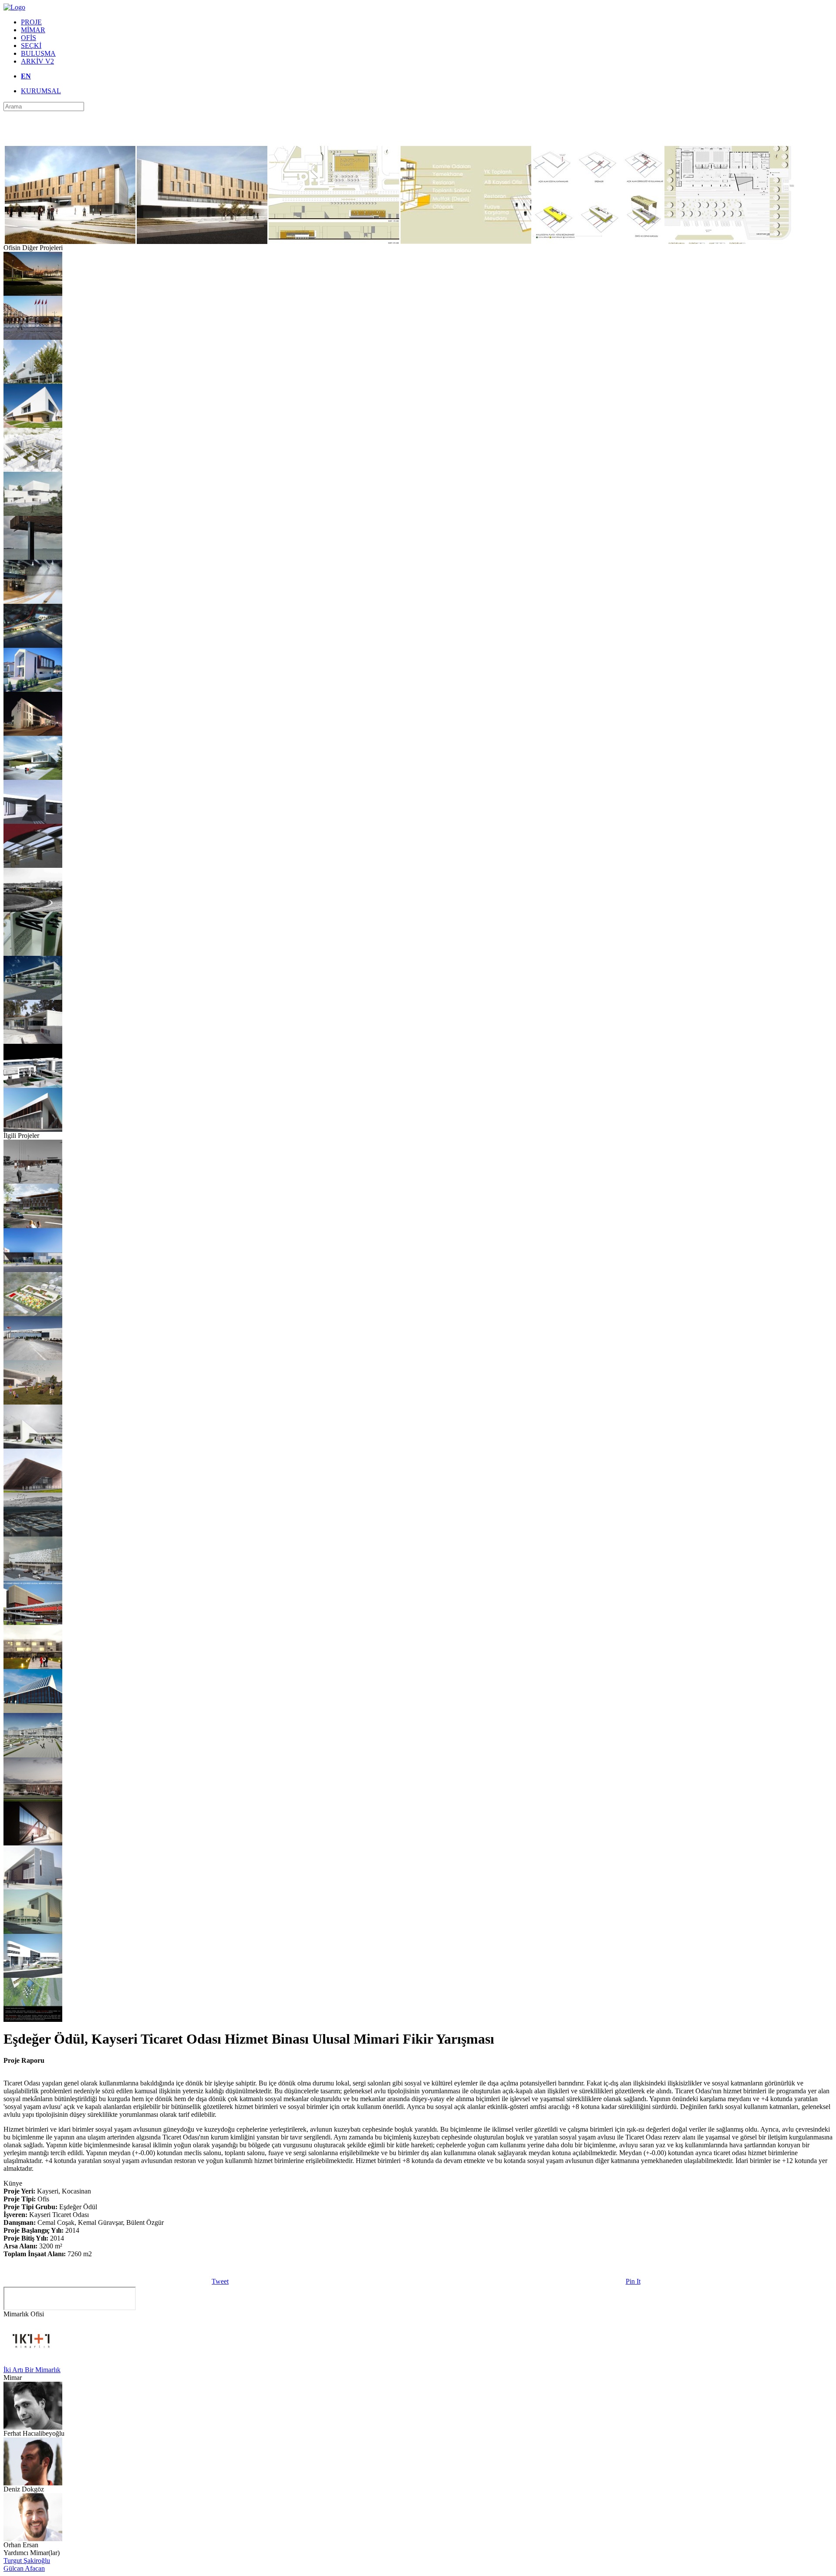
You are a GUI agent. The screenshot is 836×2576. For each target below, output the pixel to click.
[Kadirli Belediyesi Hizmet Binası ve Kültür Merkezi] (33, 733)
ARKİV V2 (37, 61)
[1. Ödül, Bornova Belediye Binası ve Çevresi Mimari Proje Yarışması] (33, 469)
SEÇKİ (31, 46)
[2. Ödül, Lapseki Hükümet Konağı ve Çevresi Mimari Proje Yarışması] (33, 645)
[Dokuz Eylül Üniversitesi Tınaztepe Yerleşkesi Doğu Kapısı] (33, 1358)
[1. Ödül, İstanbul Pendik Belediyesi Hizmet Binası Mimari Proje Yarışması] (33, 1085)
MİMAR (33, 30)
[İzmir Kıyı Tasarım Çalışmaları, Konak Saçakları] (33, 557)
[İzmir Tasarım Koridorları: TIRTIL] (33, 337)
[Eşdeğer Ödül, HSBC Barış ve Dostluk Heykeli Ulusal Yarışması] (33, 953)
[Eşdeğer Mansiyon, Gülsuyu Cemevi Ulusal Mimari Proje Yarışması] (33, 513)
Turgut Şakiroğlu (27, 2561)
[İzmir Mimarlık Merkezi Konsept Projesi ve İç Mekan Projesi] (33, 601)
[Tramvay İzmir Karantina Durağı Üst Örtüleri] (33, 293)
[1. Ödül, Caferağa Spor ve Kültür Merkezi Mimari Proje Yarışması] (33, 1446)
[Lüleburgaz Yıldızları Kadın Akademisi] (33, 425)
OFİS (29, 38)
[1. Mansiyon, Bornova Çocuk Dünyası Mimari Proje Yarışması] (33, 1402)
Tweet (220, 2281)
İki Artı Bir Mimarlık (32, 2370)
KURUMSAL (41, 91)
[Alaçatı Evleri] (33, 689)
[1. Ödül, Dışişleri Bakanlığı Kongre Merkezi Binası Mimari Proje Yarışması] (33, 821)
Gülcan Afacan (24, 2568)
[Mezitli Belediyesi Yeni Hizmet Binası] (33, 381)
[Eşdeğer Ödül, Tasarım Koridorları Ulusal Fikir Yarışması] (33, 1181)
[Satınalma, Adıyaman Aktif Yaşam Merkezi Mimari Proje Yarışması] (33, 777)
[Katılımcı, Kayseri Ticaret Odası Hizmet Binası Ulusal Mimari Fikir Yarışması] (33, 1226)
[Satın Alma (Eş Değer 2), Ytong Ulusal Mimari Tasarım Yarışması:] (33, 1534)
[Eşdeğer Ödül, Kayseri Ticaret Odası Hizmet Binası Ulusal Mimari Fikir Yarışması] (33, 1490)
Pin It (633, 2281)
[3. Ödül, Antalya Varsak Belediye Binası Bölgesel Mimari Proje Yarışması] (33, 1975)
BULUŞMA (38, 53)
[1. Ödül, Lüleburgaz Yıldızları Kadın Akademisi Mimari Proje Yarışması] (33, 1314)
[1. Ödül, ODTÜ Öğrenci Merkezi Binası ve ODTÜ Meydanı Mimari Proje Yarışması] (33, 909)
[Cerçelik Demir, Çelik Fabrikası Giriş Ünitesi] (33, 1041)
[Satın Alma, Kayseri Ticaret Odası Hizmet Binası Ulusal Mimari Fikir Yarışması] (33, 1667)
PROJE (31, 22)
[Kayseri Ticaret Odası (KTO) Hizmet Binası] (33, 1270)
